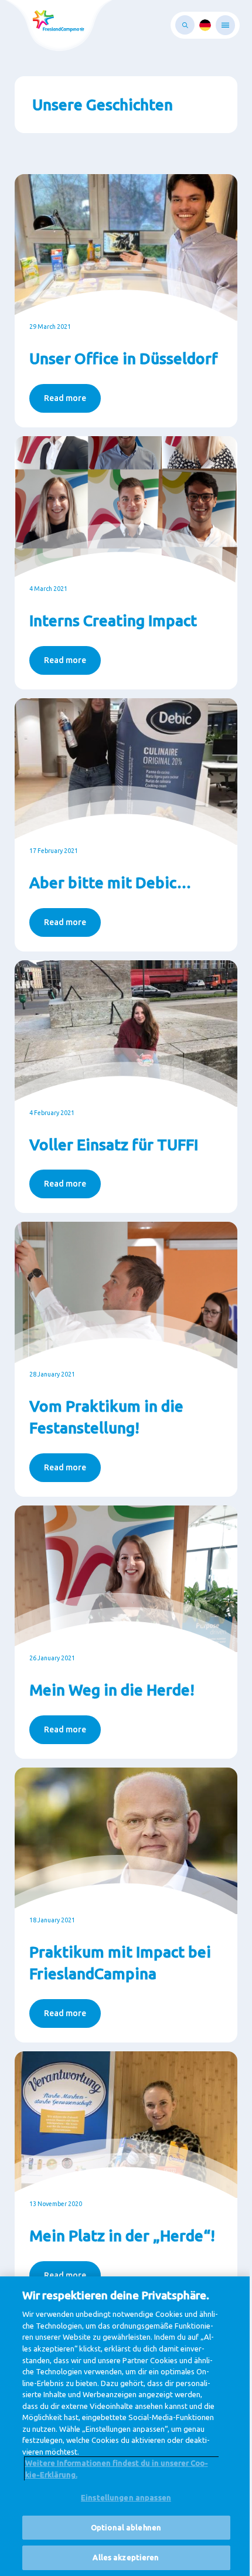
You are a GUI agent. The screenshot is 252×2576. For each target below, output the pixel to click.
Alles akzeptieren (126, 2557)
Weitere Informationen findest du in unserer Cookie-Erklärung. (117, 2469)
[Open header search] (185, 25)
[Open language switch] (205, 25)
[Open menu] (225, 25)
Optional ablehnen (126, 2527)
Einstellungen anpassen (126, 2497)
